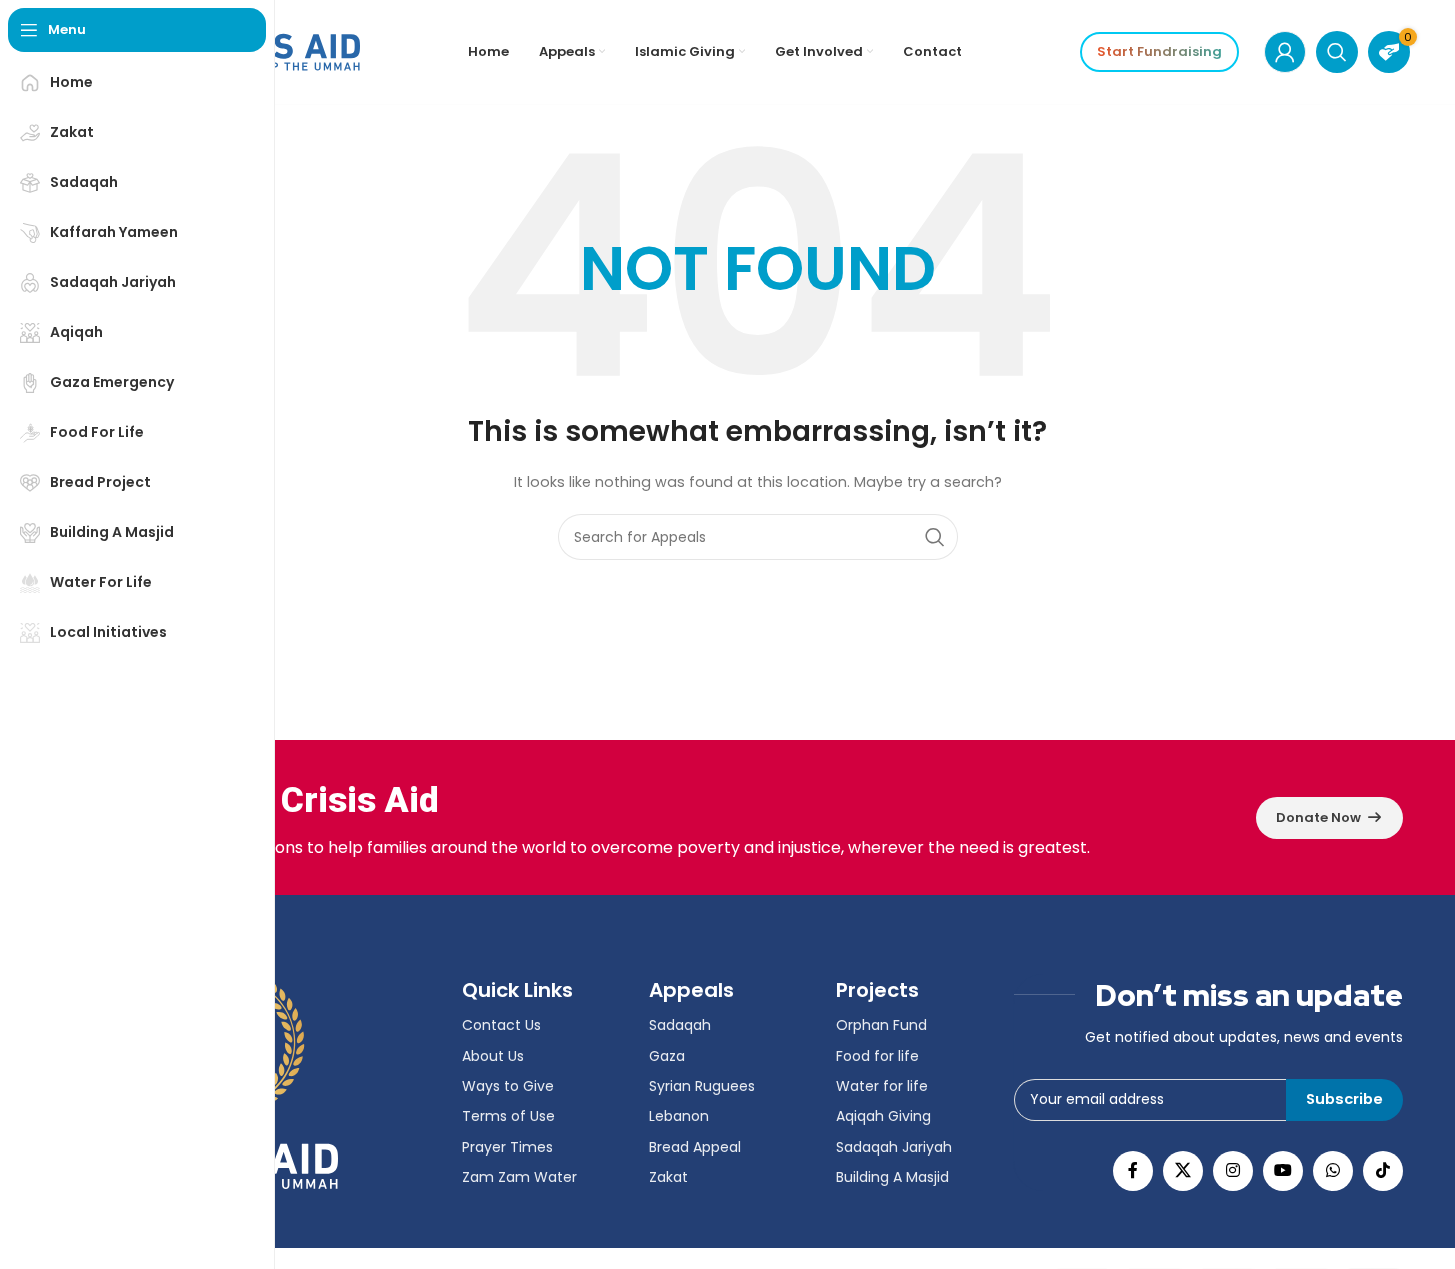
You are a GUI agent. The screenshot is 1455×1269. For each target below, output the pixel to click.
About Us (493, 1056)
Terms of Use (508, 1116)
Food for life (877, 1056)
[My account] (1285, 52)
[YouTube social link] (1283, 1171)
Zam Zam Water (519, 1177)
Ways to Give (508, 1086)
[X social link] (1183, 1171)
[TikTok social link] (1383, 1171)
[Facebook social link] (1133, 1171)
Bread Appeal (695, 1147)
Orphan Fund (881, 1025)
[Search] (1337, 52)
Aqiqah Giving (883, 1116)
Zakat (668, 1177)
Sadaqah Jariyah (894, 1147)
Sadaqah (680, 1025)
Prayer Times (507, 1147)
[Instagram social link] (1233, 1171)
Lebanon (679, 1116)
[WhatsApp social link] (1333, 1171)
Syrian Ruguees (702, 1086)
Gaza (667, 1056)
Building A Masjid (892, 1177)
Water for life (882, 1086)
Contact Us (501, 1025)
